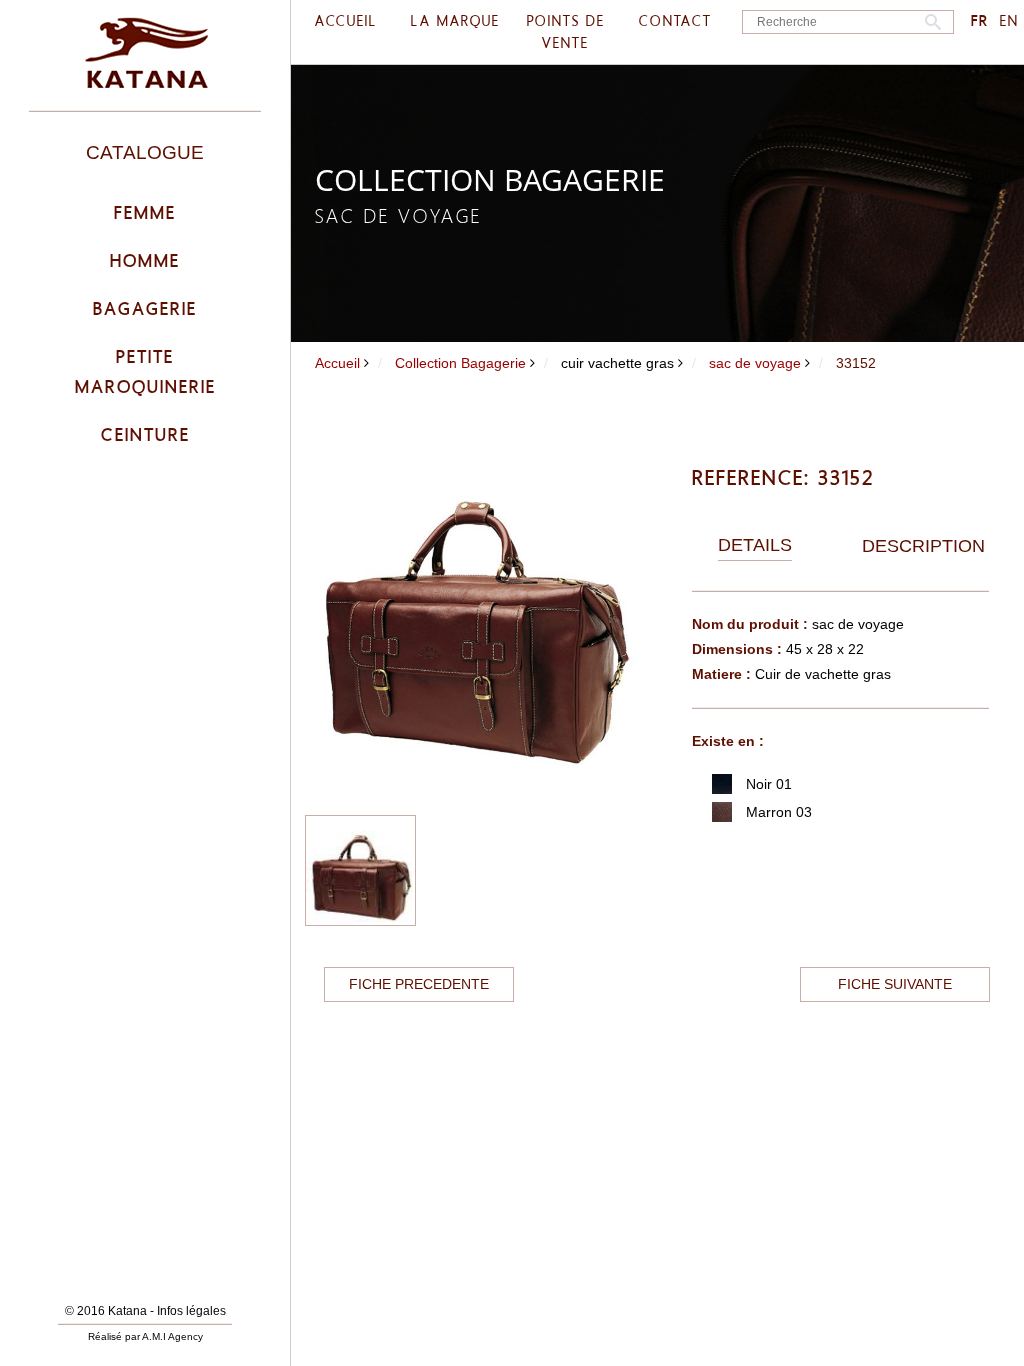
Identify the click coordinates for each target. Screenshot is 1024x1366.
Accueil (337, 363)
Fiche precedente (419, 984)
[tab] (755, 546)
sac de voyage (755, 363)
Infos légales (191, 1311)
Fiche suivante (895, 984)
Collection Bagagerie (460, 363)
